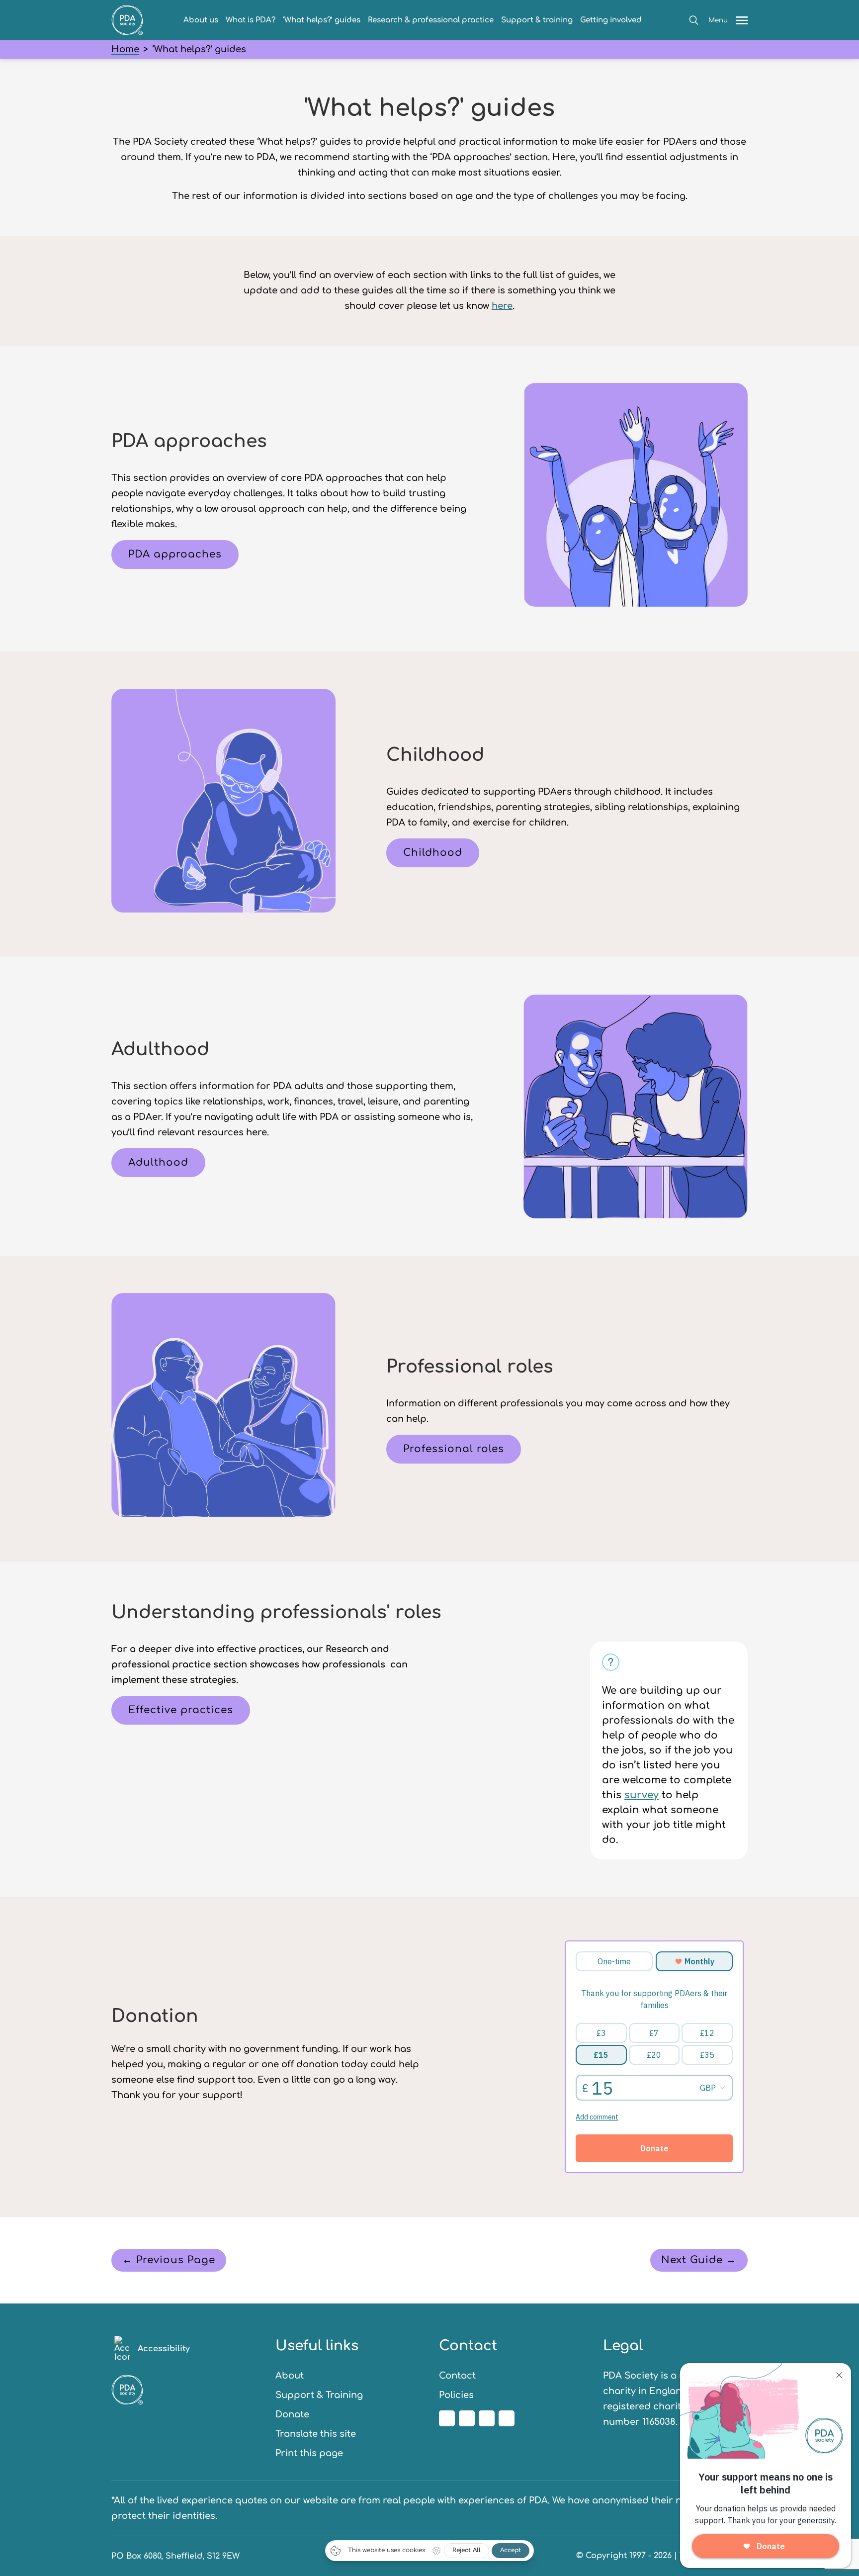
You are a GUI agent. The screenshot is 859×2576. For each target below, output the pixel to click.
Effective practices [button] (181, 1710)
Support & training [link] (537, 20)
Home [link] (125, 49)
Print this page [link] (309, 2453)
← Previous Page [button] (169, 2260)
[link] (127, 32)
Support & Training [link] (319, 2395)
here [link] (502, 306)
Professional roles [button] (454, 1449)
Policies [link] (456, 2395)
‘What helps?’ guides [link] (322, 20)
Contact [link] (457, 2376)
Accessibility (164, 2349)
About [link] (290, 2376)
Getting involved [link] (611, 20)
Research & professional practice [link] (431, 20)
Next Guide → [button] (699, 2260)
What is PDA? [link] (251, 20)
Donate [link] (292, 2414)
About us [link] (201, 20)
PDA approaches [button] (175, 554)
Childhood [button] (433, 853)
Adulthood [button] (158, 1162)
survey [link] (642, 1795)
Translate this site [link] (316, 2434)
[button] (694, 20)
